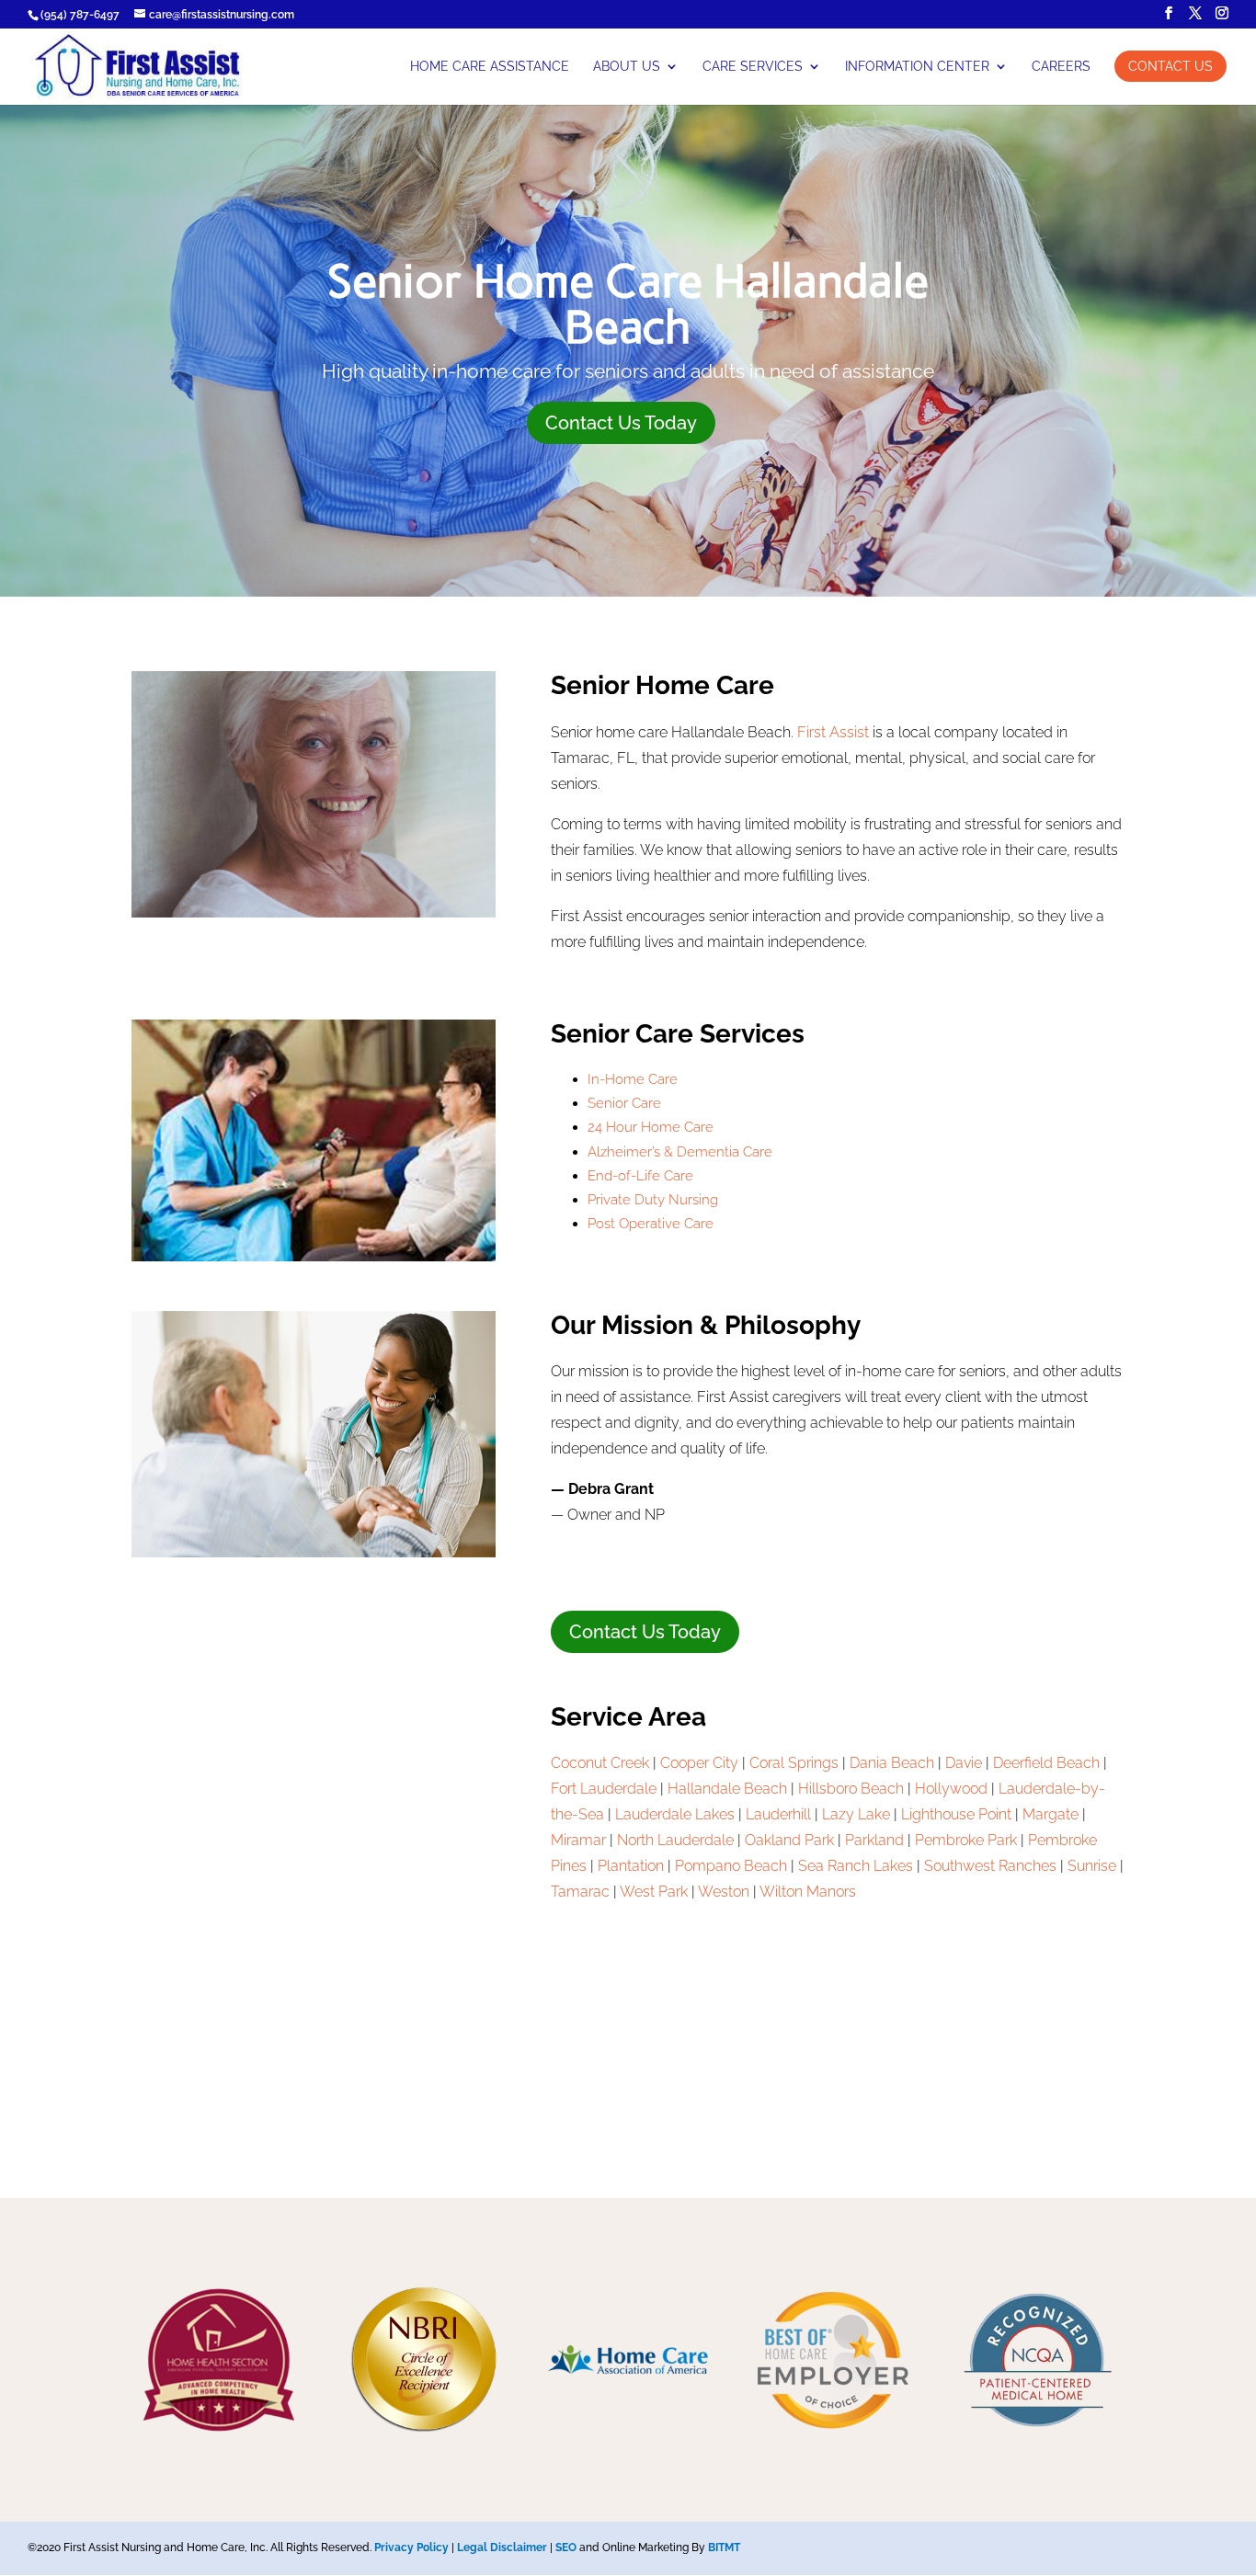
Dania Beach (892, 1763)
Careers (1061, 67)
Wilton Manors (808, 1892)
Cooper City (699, 1763)
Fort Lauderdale (604, 1789)
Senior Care (624, 1103)
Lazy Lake (856, 1814)
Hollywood (951, 1789)
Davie (964, 1763)
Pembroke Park (966, 1840)
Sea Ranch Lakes (856, 1866)
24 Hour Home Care (651, 1127)
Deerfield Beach (1046, 1763)
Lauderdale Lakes (675, 1814)
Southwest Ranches (990, 1866)
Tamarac (580, 1892)
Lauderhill (778, 1814)
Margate (1050, 1814)
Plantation (631, 1866)
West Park (654, 1892)
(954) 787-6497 (80, 15)
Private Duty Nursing (653, 1200)
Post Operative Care (651, 1224)
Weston (724, 1892)
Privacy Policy (411, 2548)
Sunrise (1092, 1866)
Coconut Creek (600, 1763)
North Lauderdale (675, 1840)
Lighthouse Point (956, 1814)
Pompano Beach (731, 1866)
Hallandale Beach (727, 1789)
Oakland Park (789, 1840)
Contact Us (1170, 66)
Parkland (874, 1840)
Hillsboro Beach (851, 1789)
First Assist (833, 732)
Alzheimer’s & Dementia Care (680, 1152)
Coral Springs (794, 1763)
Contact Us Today (621, 423)
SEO (566, 2548)
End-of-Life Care (640, 1176)
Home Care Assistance (490, 67)
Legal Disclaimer (502, 2548)
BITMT (724, 2548)
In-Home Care (633, 1079)
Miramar (578, 1840)
